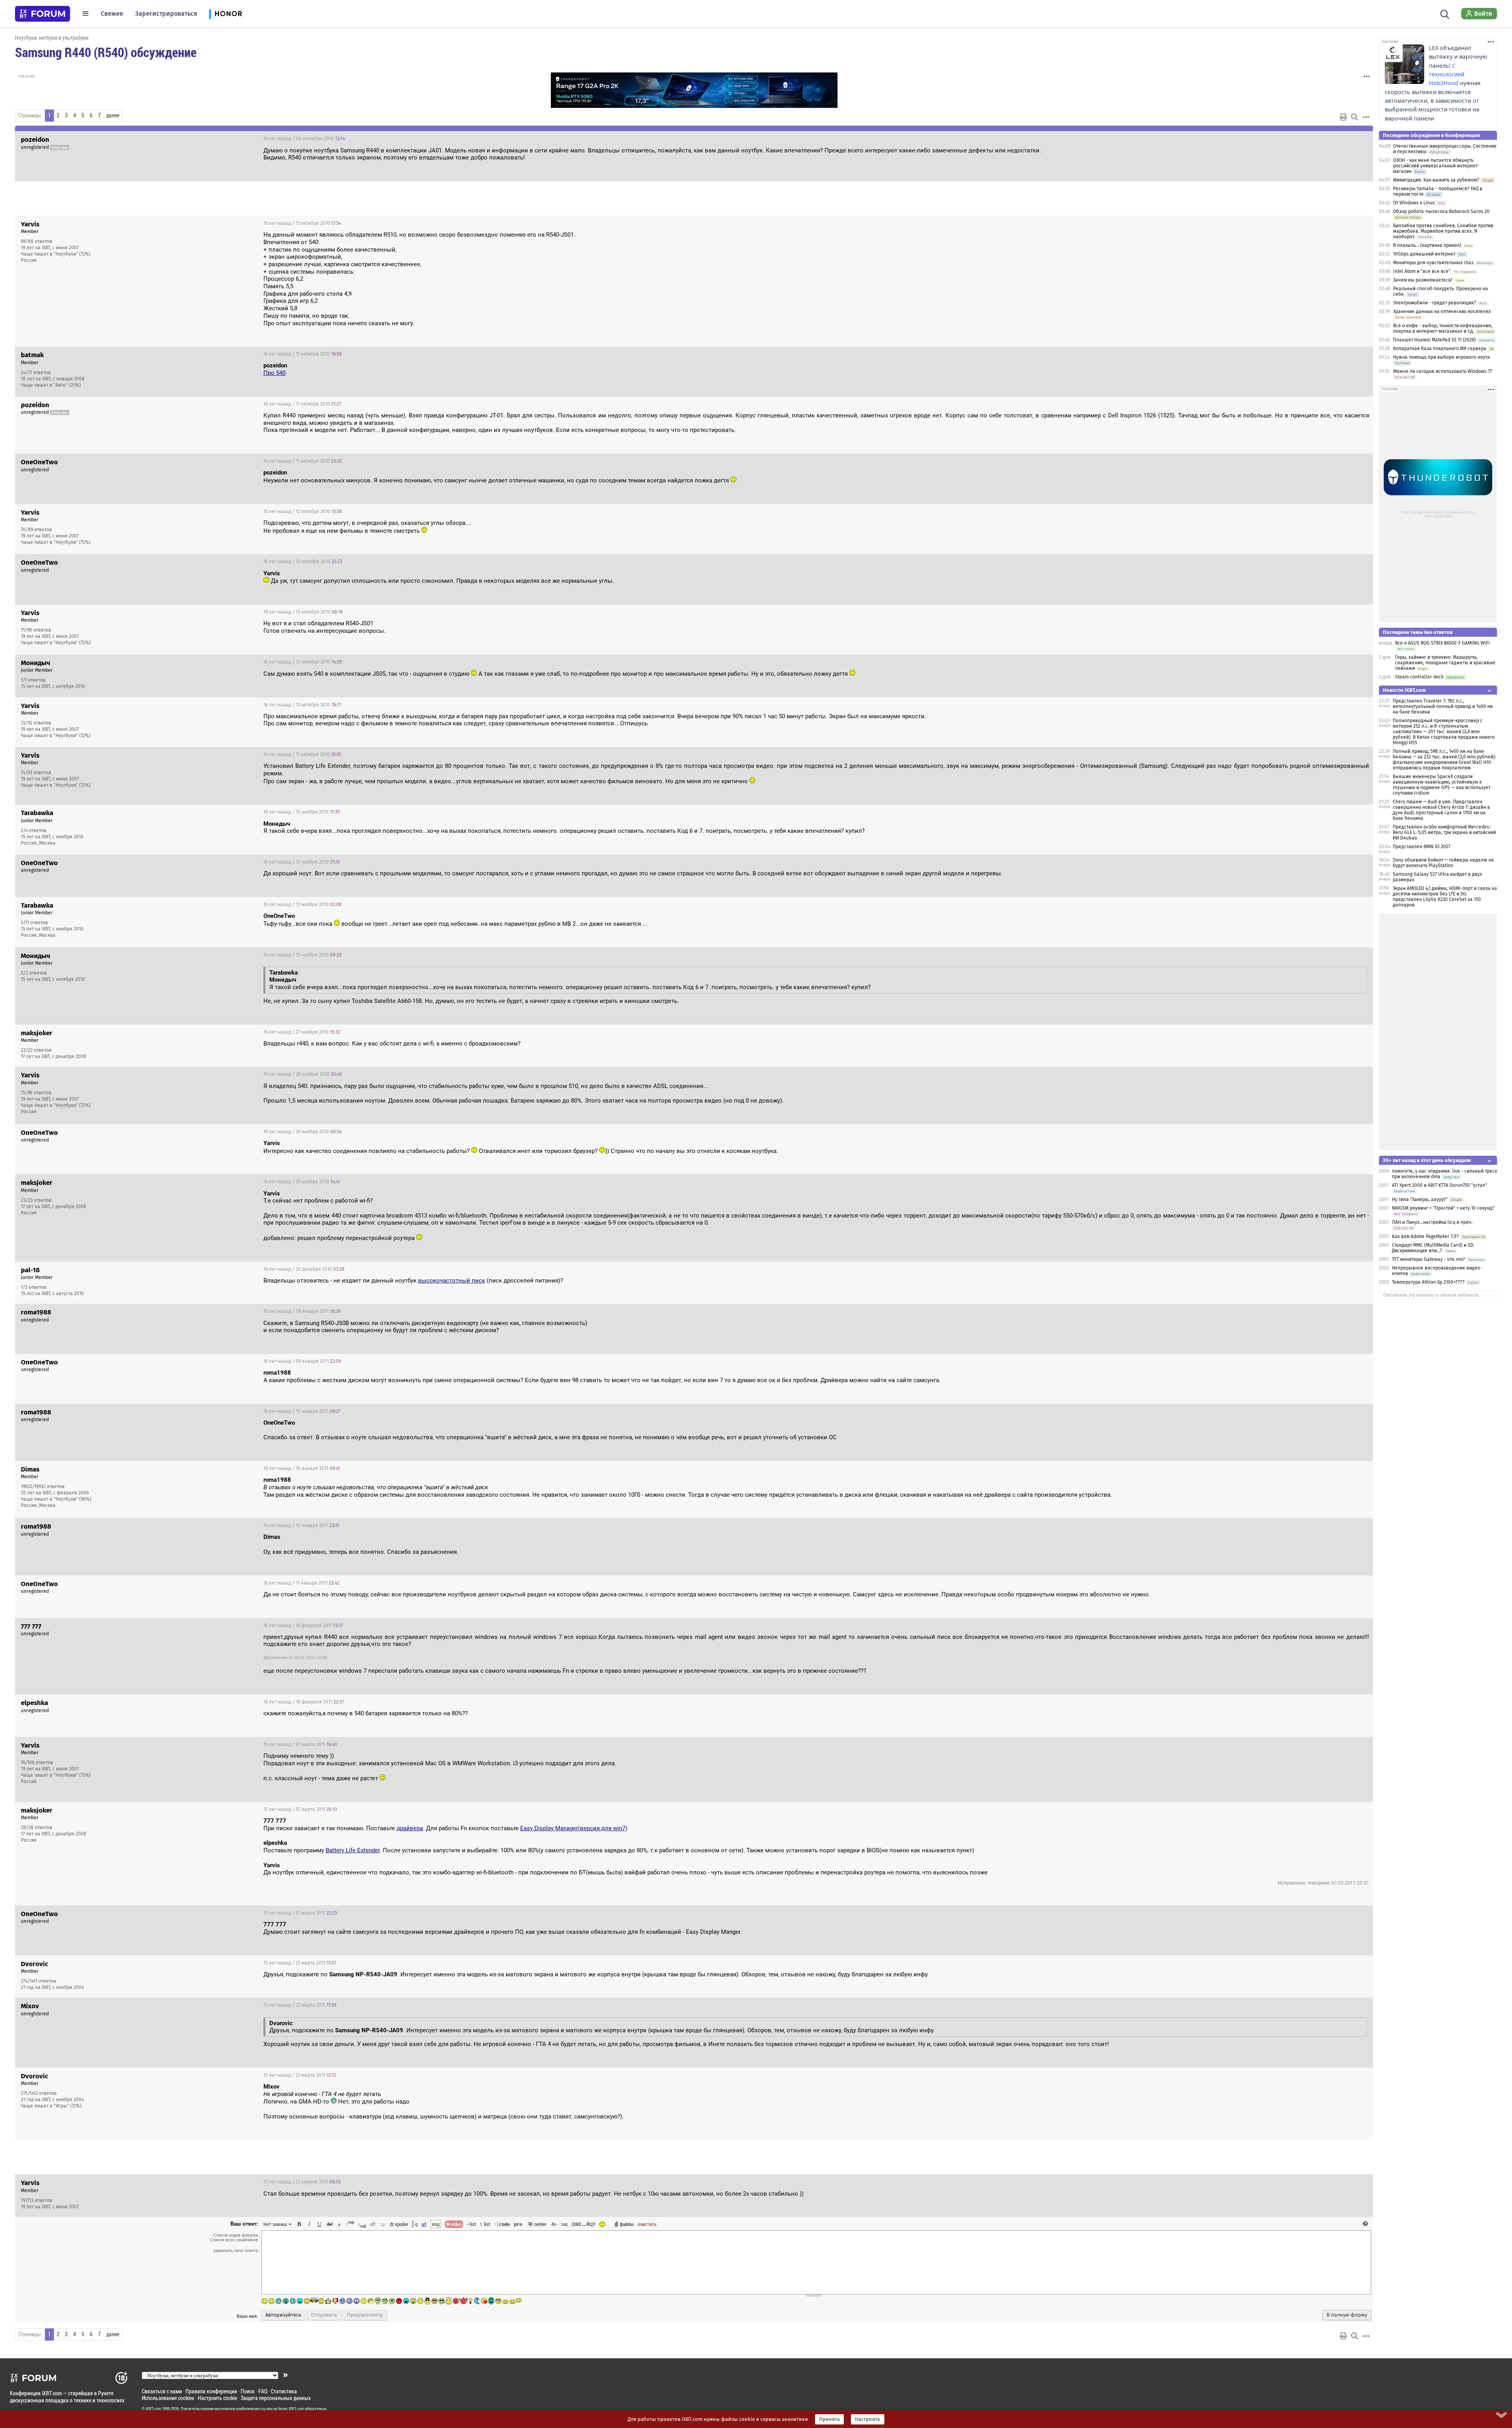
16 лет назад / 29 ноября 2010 (303, 1132)
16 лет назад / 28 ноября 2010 (303, 1074)
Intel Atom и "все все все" (1422, 271)
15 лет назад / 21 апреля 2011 (302, 2182)
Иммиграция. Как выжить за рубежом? (1436, 180)
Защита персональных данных (276, 2398)
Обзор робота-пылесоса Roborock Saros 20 (1441, 211)
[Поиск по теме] (1354, 117)
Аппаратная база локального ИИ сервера (1440, 348)
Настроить (868, 2419)
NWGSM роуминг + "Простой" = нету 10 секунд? (1443, 1208)
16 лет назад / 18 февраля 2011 (304, 1702)
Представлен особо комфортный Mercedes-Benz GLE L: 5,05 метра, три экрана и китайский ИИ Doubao (1444, 832)
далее (113, 115)
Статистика (284, 2391)
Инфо (1337, 223)
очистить (647, 2224)
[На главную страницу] (43, 14)
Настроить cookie (217, 2398)
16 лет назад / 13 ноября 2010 (303, 904)
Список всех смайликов (234, 2240)
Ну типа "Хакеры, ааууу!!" (1420, 1199)
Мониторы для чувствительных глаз (1433, 263)
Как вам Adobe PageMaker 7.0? (1425, 1236)
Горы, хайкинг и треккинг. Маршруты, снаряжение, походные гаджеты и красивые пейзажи (1445, 663)
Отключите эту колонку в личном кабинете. (1431, 1295)
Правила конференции (211, 2391)
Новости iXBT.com (1404, 690)
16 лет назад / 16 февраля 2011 (303, 1625)
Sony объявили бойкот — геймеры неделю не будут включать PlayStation (1443, 863)
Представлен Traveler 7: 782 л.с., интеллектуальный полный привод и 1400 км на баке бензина (1443, 706)
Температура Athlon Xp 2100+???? (1428, 1282)
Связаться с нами (162, 2391)
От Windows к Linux (1414, 203)
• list (472, 2224)
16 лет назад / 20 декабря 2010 (304, 1269)
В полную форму (1347, 2315)
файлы (627, 2224)
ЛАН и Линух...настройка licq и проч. (1432, 1222)
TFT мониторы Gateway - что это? (1429, 1259)
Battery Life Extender (353, 1850)
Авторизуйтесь (283, 2315)
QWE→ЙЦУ (584, 2224)
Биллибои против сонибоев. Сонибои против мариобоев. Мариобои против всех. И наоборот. (1443, 231)
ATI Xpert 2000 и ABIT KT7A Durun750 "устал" (1440, 1185)
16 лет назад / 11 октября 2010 (302, 223)
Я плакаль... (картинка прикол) (1427, 245)
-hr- (554, 2224)
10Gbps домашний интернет (1424, 254)
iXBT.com (153, 2409)
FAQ (263, 2391)
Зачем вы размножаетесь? (1423, 280)
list (485, 2224)
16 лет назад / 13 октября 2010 (303, 612)
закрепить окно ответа (235, 2250)
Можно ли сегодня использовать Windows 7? (1443, 371)
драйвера (410, 1828)
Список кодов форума (236, 2235)
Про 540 (274, 373)
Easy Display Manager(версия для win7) (574, 1828)
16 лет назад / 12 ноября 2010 (302, 812)
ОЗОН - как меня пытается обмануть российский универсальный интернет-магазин (1436, 166)
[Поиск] (1445, 13)
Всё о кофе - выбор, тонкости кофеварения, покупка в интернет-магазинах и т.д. (1443, 328)
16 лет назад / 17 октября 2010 (302, 754)
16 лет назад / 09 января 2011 (302, 1311)
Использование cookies (168, 2398)
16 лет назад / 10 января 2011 (302, 1411)
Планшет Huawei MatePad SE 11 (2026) (1434, 340)
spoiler (401, 2224)
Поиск (248, 2391)
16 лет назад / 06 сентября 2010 (304, 139)
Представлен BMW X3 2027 (1421, 847)
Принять (829, 2419)
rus (565, 2224)
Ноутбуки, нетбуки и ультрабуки (52, 38)
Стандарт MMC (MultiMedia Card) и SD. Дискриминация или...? (1433, 1248)
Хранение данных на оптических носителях (1442, 311)
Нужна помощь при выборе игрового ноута (1442, 357)
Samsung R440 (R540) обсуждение (106, 52)
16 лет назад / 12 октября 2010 (303, 512)
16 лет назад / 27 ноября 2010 (302, 1032)
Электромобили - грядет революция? (1435, 303)
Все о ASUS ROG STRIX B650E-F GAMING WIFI (1443, 643)
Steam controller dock (1419, 677)
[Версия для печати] (1343, 117)
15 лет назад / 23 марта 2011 (300, 1963)
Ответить (1357, 139)
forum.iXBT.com (291, 2409)
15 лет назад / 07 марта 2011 (300, 1744)
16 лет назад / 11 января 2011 (301, 1583)
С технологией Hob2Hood (1447, 74)
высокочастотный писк (452, 1281)
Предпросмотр (365, 2315)
